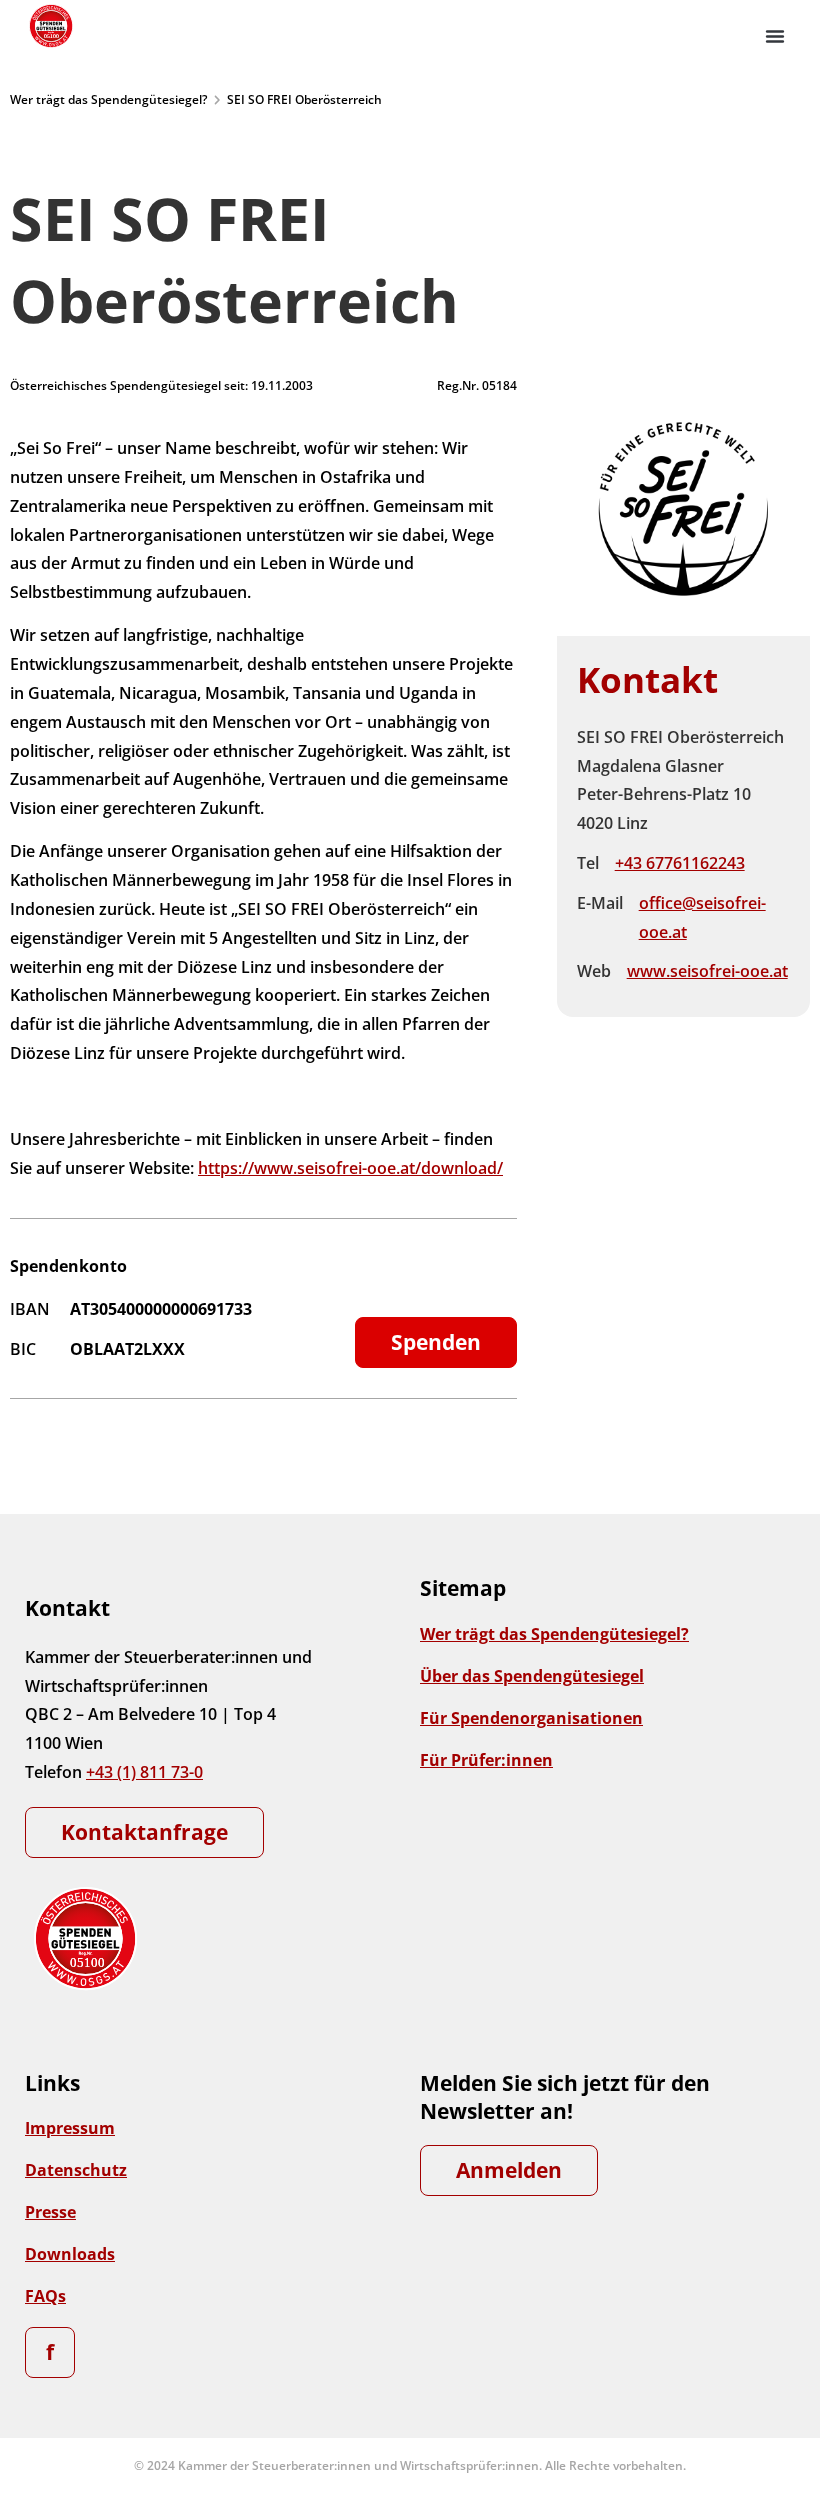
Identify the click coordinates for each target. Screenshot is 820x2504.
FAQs (45, 2296)
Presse (50, 2212)
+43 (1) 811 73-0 (144, 1772)
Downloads (70, 2254)
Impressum (70, 2128)
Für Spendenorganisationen (531, 1718)
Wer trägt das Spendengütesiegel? (108, 99)
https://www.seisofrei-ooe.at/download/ (350, 1168)
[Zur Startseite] (50, 26)
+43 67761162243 (680, 863)
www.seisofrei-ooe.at (707, 971)
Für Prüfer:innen (486, 1760)
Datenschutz (76, 2170)
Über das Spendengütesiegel (532, 1676)
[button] (775, 36)
